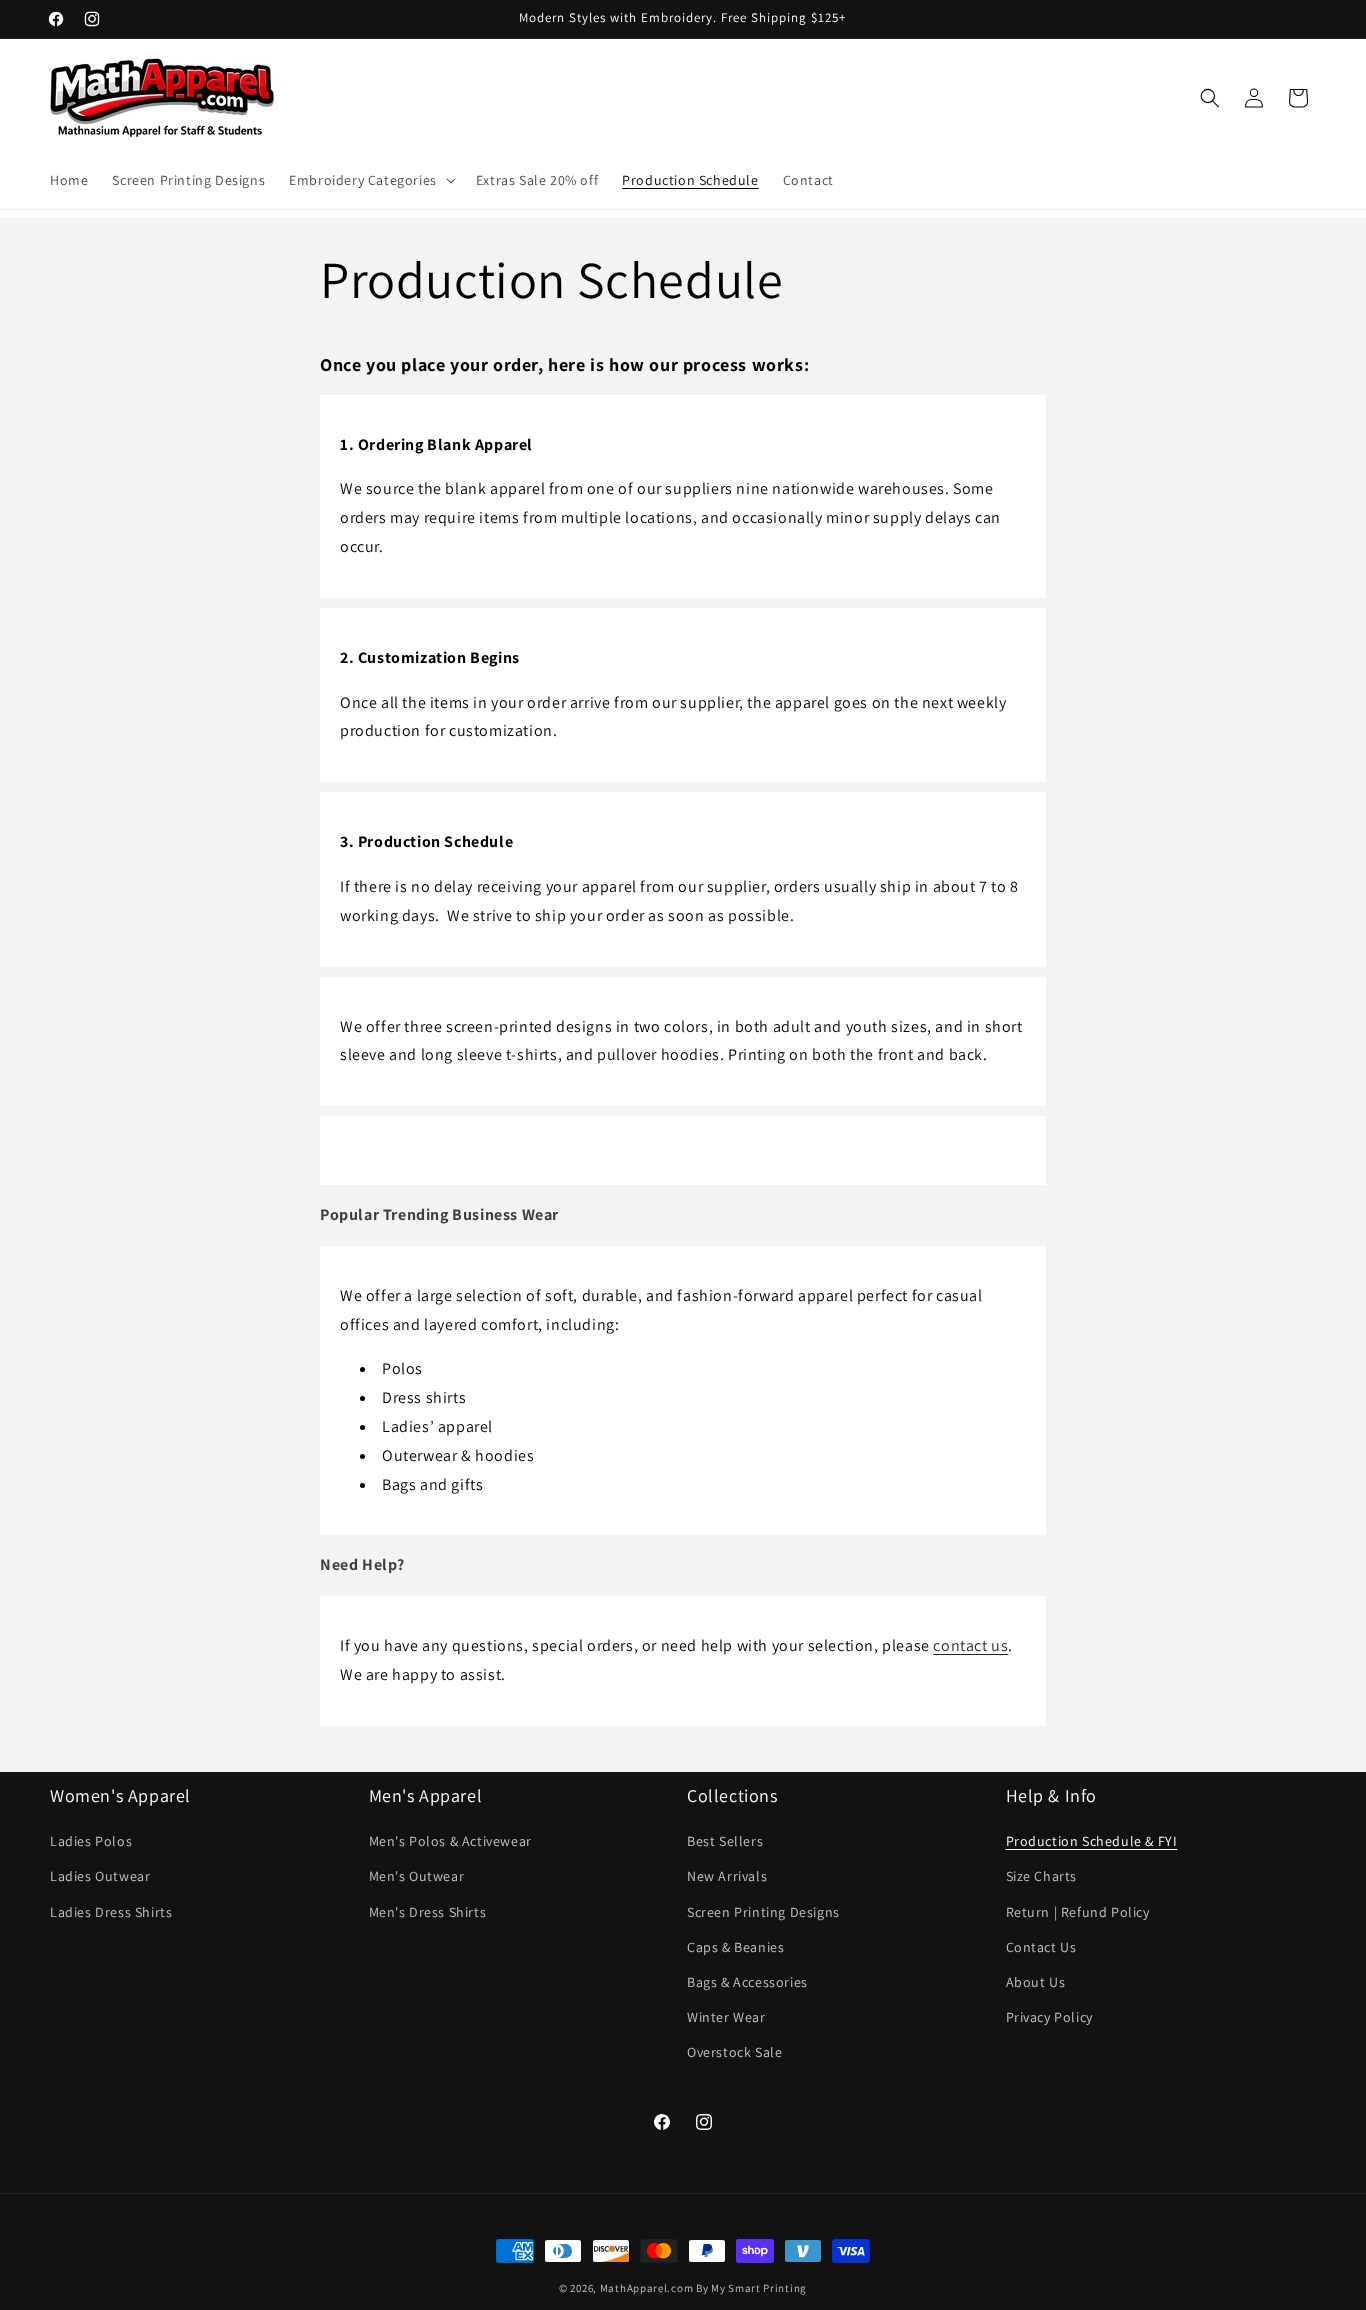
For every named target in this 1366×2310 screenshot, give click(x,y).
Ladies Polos (91, 1841)
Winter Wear (726, 2017)
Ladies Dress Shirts (111, 1912)
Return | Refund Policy (1078, 1912)
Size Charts (1042, 1876)
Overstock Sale (734, 2052)
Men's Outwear (417, 1876)
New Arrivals (727, 1876)
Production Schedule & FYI (1092, 1841)
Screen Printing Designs (763, 1912)
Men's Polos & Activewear (450, 1841)
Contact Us (1041, 1947)
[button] (370, 180)
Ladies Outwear (100, 1876)
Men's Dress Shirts (428, 1912)
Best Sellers (725, 1841)
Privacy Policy (1049, 2017)
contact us (970, 1645)
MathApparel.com (647, 2288)
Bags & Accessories (747, 1982)
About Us (1036, 1982)
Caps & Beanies (735, 1947)
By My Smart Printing (751, 2288)
